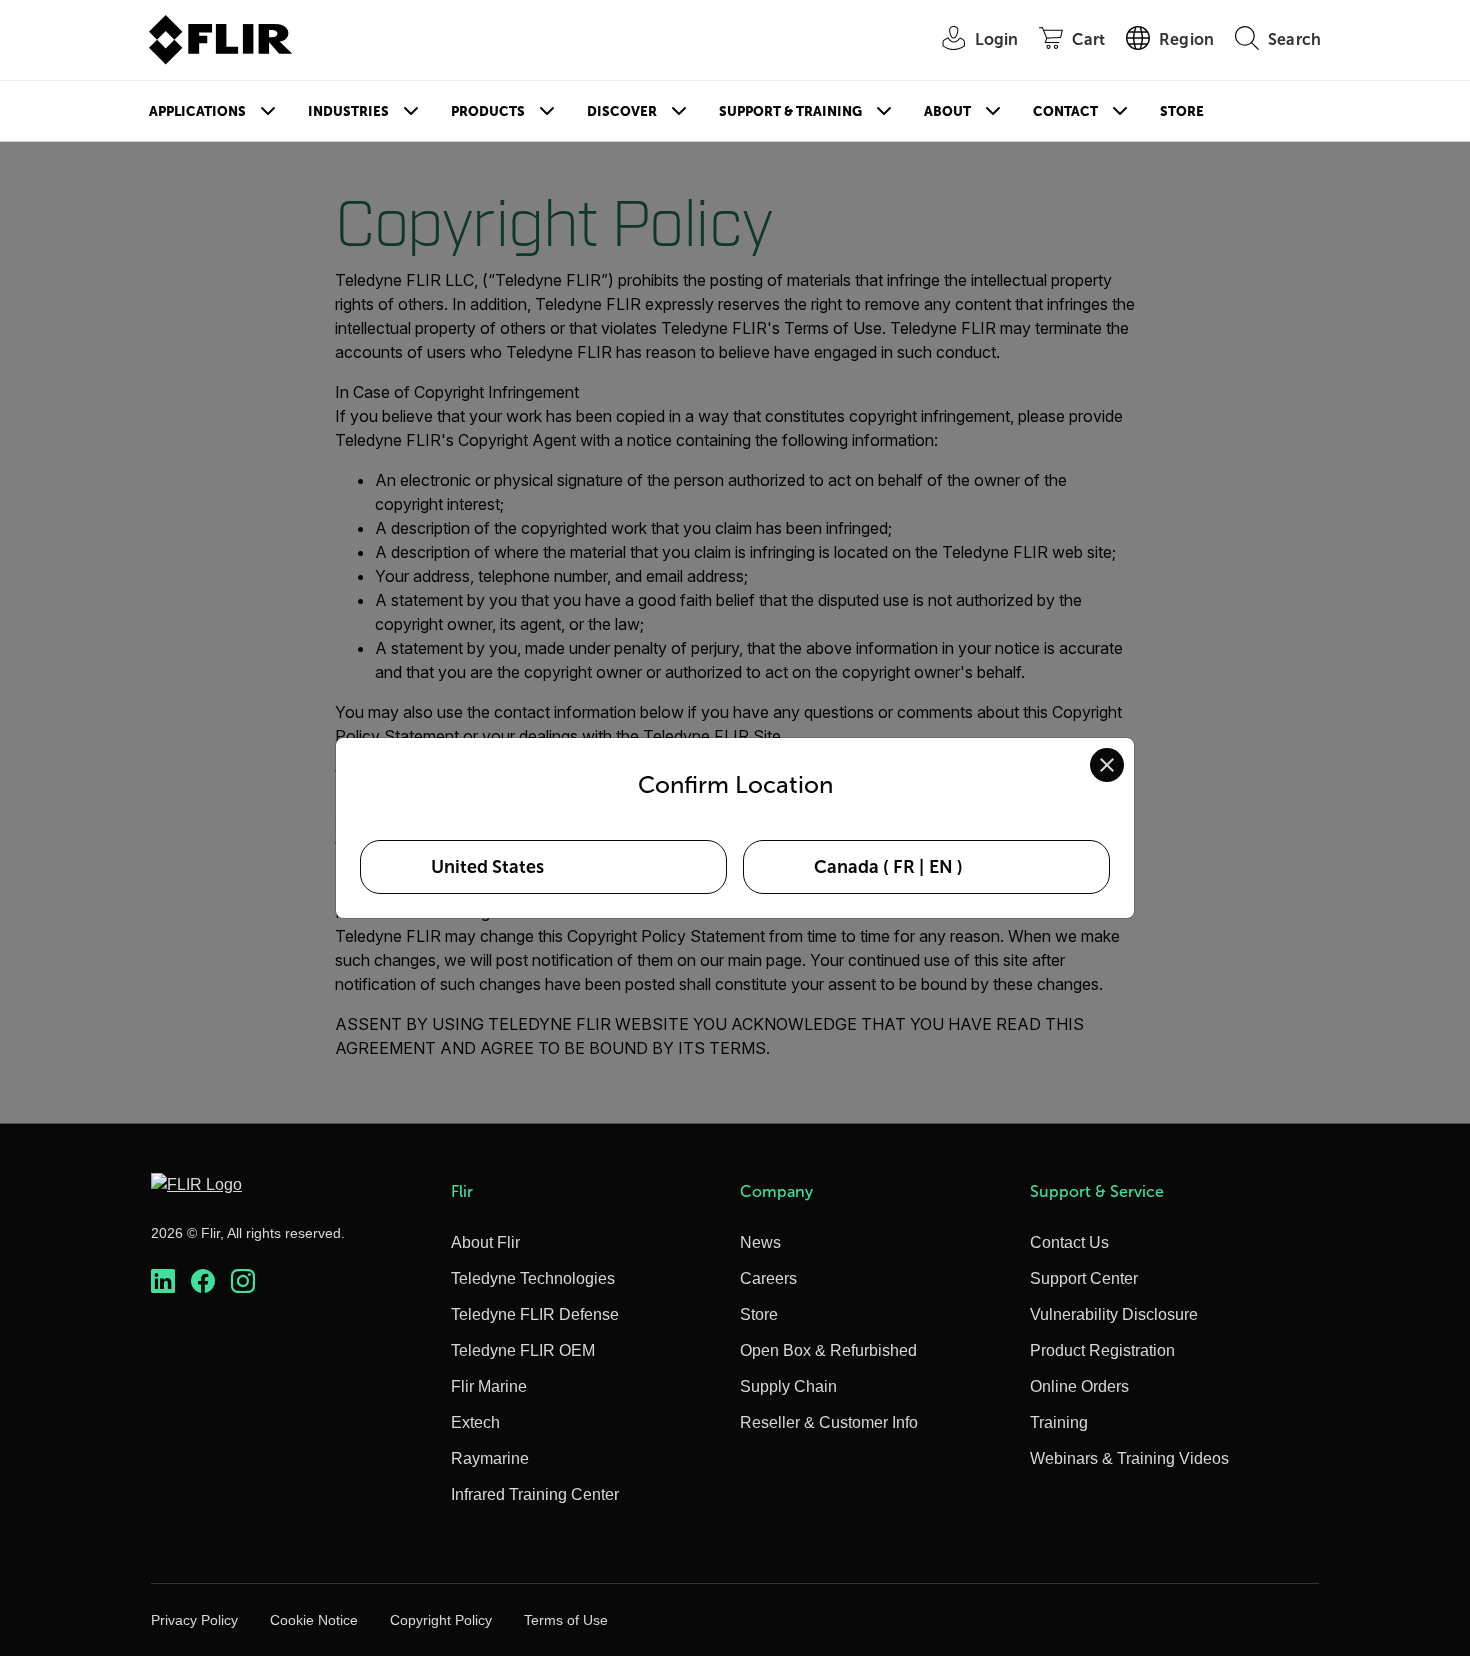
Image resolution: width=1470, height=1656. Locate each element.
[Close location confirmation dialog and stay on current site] (1107, 765)
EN (941, 867)
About (947, 111)
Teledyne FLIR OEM (523, 1350)
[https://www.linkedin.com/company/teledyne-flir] (163, 1281)
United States (487, 867)
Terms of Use (566, 1620)
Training (1059, 1422)
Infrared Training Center (535, 1494)
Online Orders (1079, 1386)
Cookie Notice (314, 1620)
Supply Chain (788, 1386)
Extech (475, 1422)
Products (488, 111)
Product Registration (1102, 1350)
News (760, 1242)
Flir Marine (489, 1386)
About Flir (485, 1242)
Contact (1065, 111)
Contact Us (1069, 1242)
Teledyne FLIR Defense (535, 1314)
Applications (197, 111)
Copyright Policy (441, 1620)
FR (904, 867)
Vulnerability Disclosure (1114, 1314)
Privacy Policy (194, 1620)
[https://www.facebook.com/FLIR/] (203, 1281)
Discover (622, 111)
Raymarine (490, 1458)
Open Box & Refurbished (828, 1350)
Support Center (1084, 1278)
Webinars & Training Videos (1129, 1458)
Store (1182, 111)
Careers (768, 1278)
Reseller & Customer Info (829, 1422)
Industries (348, 111)
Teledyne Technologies (533, 1278)
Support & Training (790, 111)
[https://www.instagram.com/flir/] (243, 1281)
